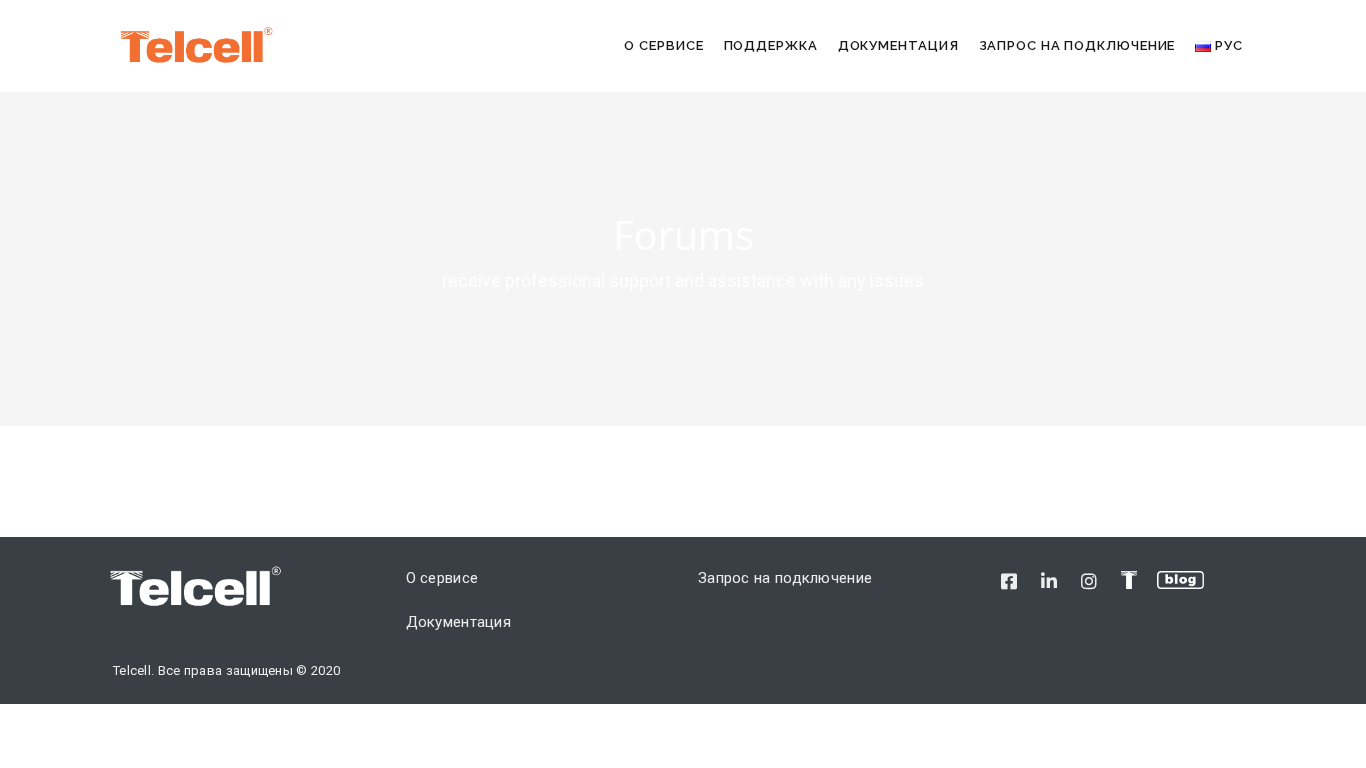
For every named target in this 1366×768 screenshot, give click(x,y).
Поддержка (771, 45)
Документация (898, 45)
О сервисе (663, 45)
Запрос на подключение (1077, 45)
